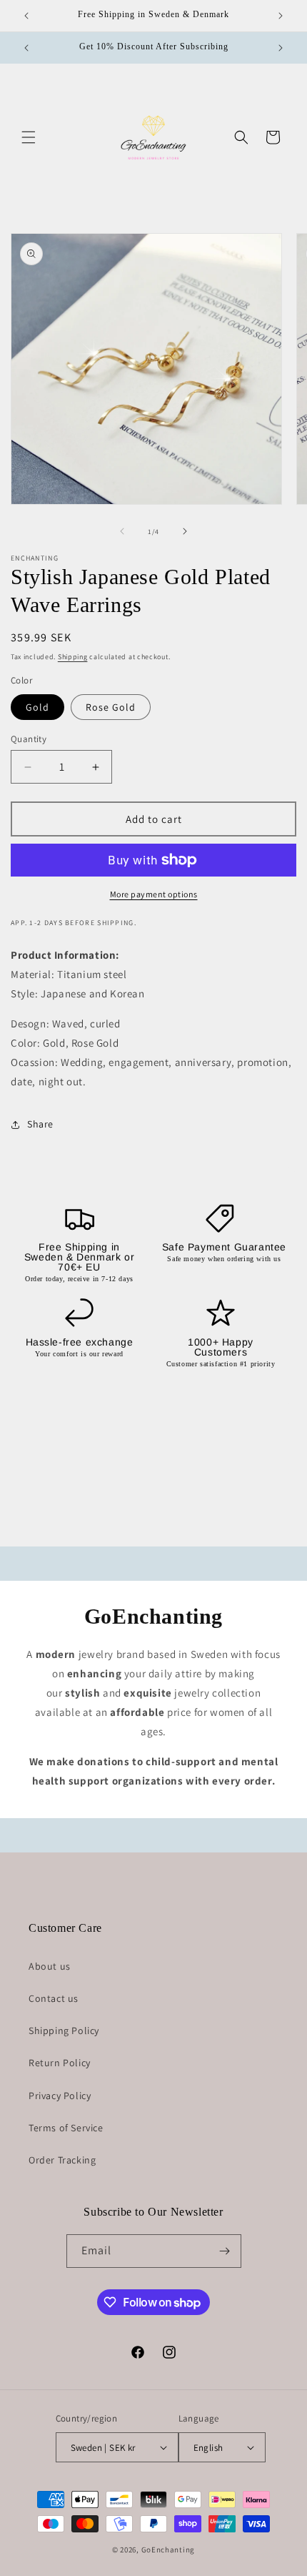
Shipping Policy (64, 2030)
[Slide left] (122, 531)
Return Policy (60, 2063)
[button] (29, 137)
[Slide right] (185, 531)
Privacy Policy (60, 2096)
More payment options (154, 894)
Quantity (29, 739)
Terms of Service (66, 2128)
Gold (37, 707)
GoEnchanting (168, 2550)
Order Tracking (62, 2160)
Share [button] (40, 1124)
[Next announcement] (281, 16)
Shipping (73, 657)
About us (50, 1966)
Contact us (54, 1998)
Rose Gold (111, 707)
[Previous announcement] (26, 16)
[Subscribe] (225, 2251)
